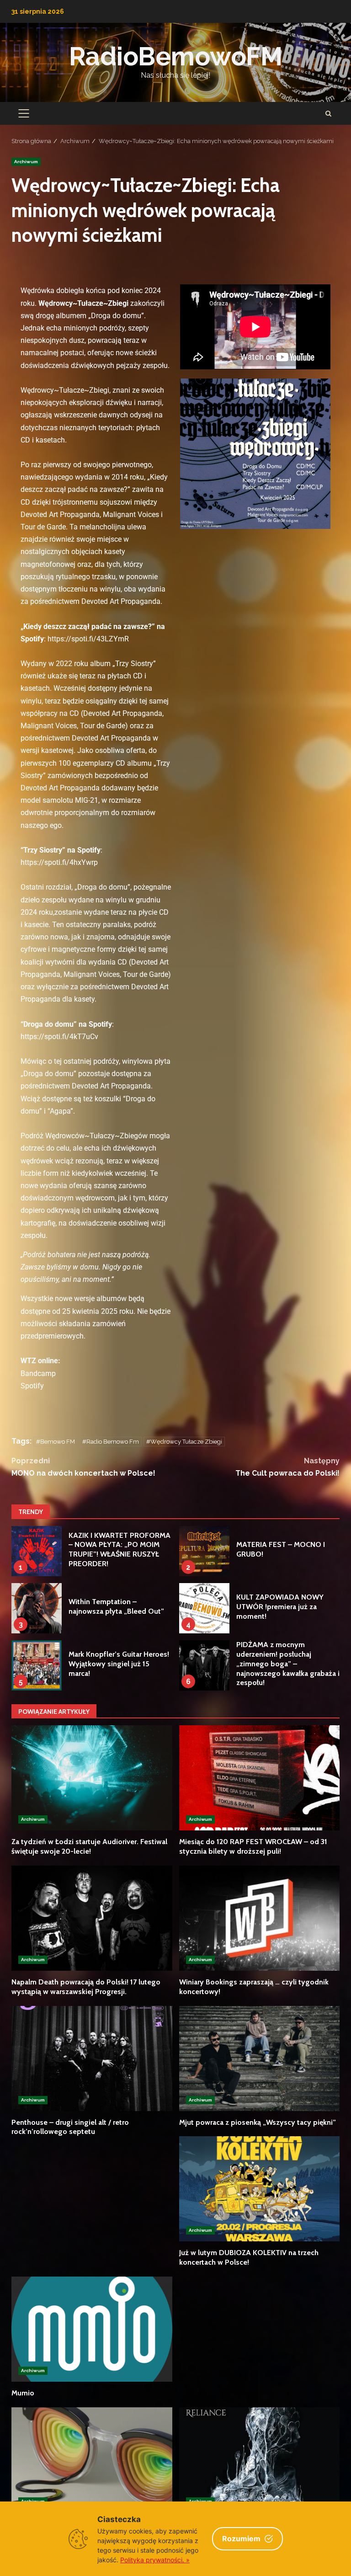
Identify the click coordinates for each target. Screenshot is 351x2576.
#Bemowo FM (56, 1442)
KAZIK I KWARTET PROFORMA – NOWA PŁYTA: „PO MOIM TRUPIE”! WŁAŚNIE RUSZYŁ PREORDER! (37, 1551)
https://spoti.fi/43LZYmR (88, 639)
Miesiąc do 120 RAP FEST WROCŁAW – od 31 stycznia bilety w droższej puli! (260, 1778)
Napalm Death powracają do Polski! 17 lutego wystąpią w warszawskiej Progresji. (92, 1918)
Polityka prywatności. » (155, 2560)
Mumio (92, 2329)
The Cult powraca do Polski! (287, 1467)
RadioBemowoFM (176, 56)
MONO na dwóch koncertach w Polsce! (83, 1467)
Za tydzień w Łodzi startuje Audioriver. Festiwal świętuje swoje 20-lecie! (92, 1778)
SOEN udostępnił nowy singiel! (260, 2460)
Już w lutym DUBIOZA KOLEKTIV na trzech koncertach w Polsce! (260, 2189)
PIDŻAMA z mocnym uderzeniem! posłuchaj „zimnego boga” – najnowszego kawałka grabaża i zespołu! (204, 1665)
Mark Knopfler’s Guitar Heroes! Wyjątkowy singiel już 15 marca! (37, 1665)
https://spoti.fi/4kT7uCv (59, 1037)
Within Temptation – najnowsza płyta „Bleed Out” (37, 1608)
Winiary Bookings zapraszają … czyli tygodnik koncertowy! (260, 1918)
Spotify (32, 1386)
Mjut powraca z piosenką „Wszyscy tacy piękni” (260, 2059)
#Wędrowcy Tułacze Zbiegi (184, 1442)
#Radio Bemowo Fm (111, 1442)
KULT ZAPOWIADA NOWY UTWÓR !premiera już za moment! (204, 1608)
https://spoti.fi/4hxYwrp (59, 862)
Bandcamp (38, 1373)
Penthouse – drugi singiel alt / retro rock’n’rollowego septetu (92, 2059)
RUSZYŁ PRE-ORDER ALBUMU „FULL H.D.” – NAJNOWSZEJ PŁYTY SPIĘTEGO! (92, 2460)
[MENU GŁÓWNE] (24, 113)
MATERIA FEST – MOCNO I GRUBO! (204, 1551)
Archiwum (26, 162)
